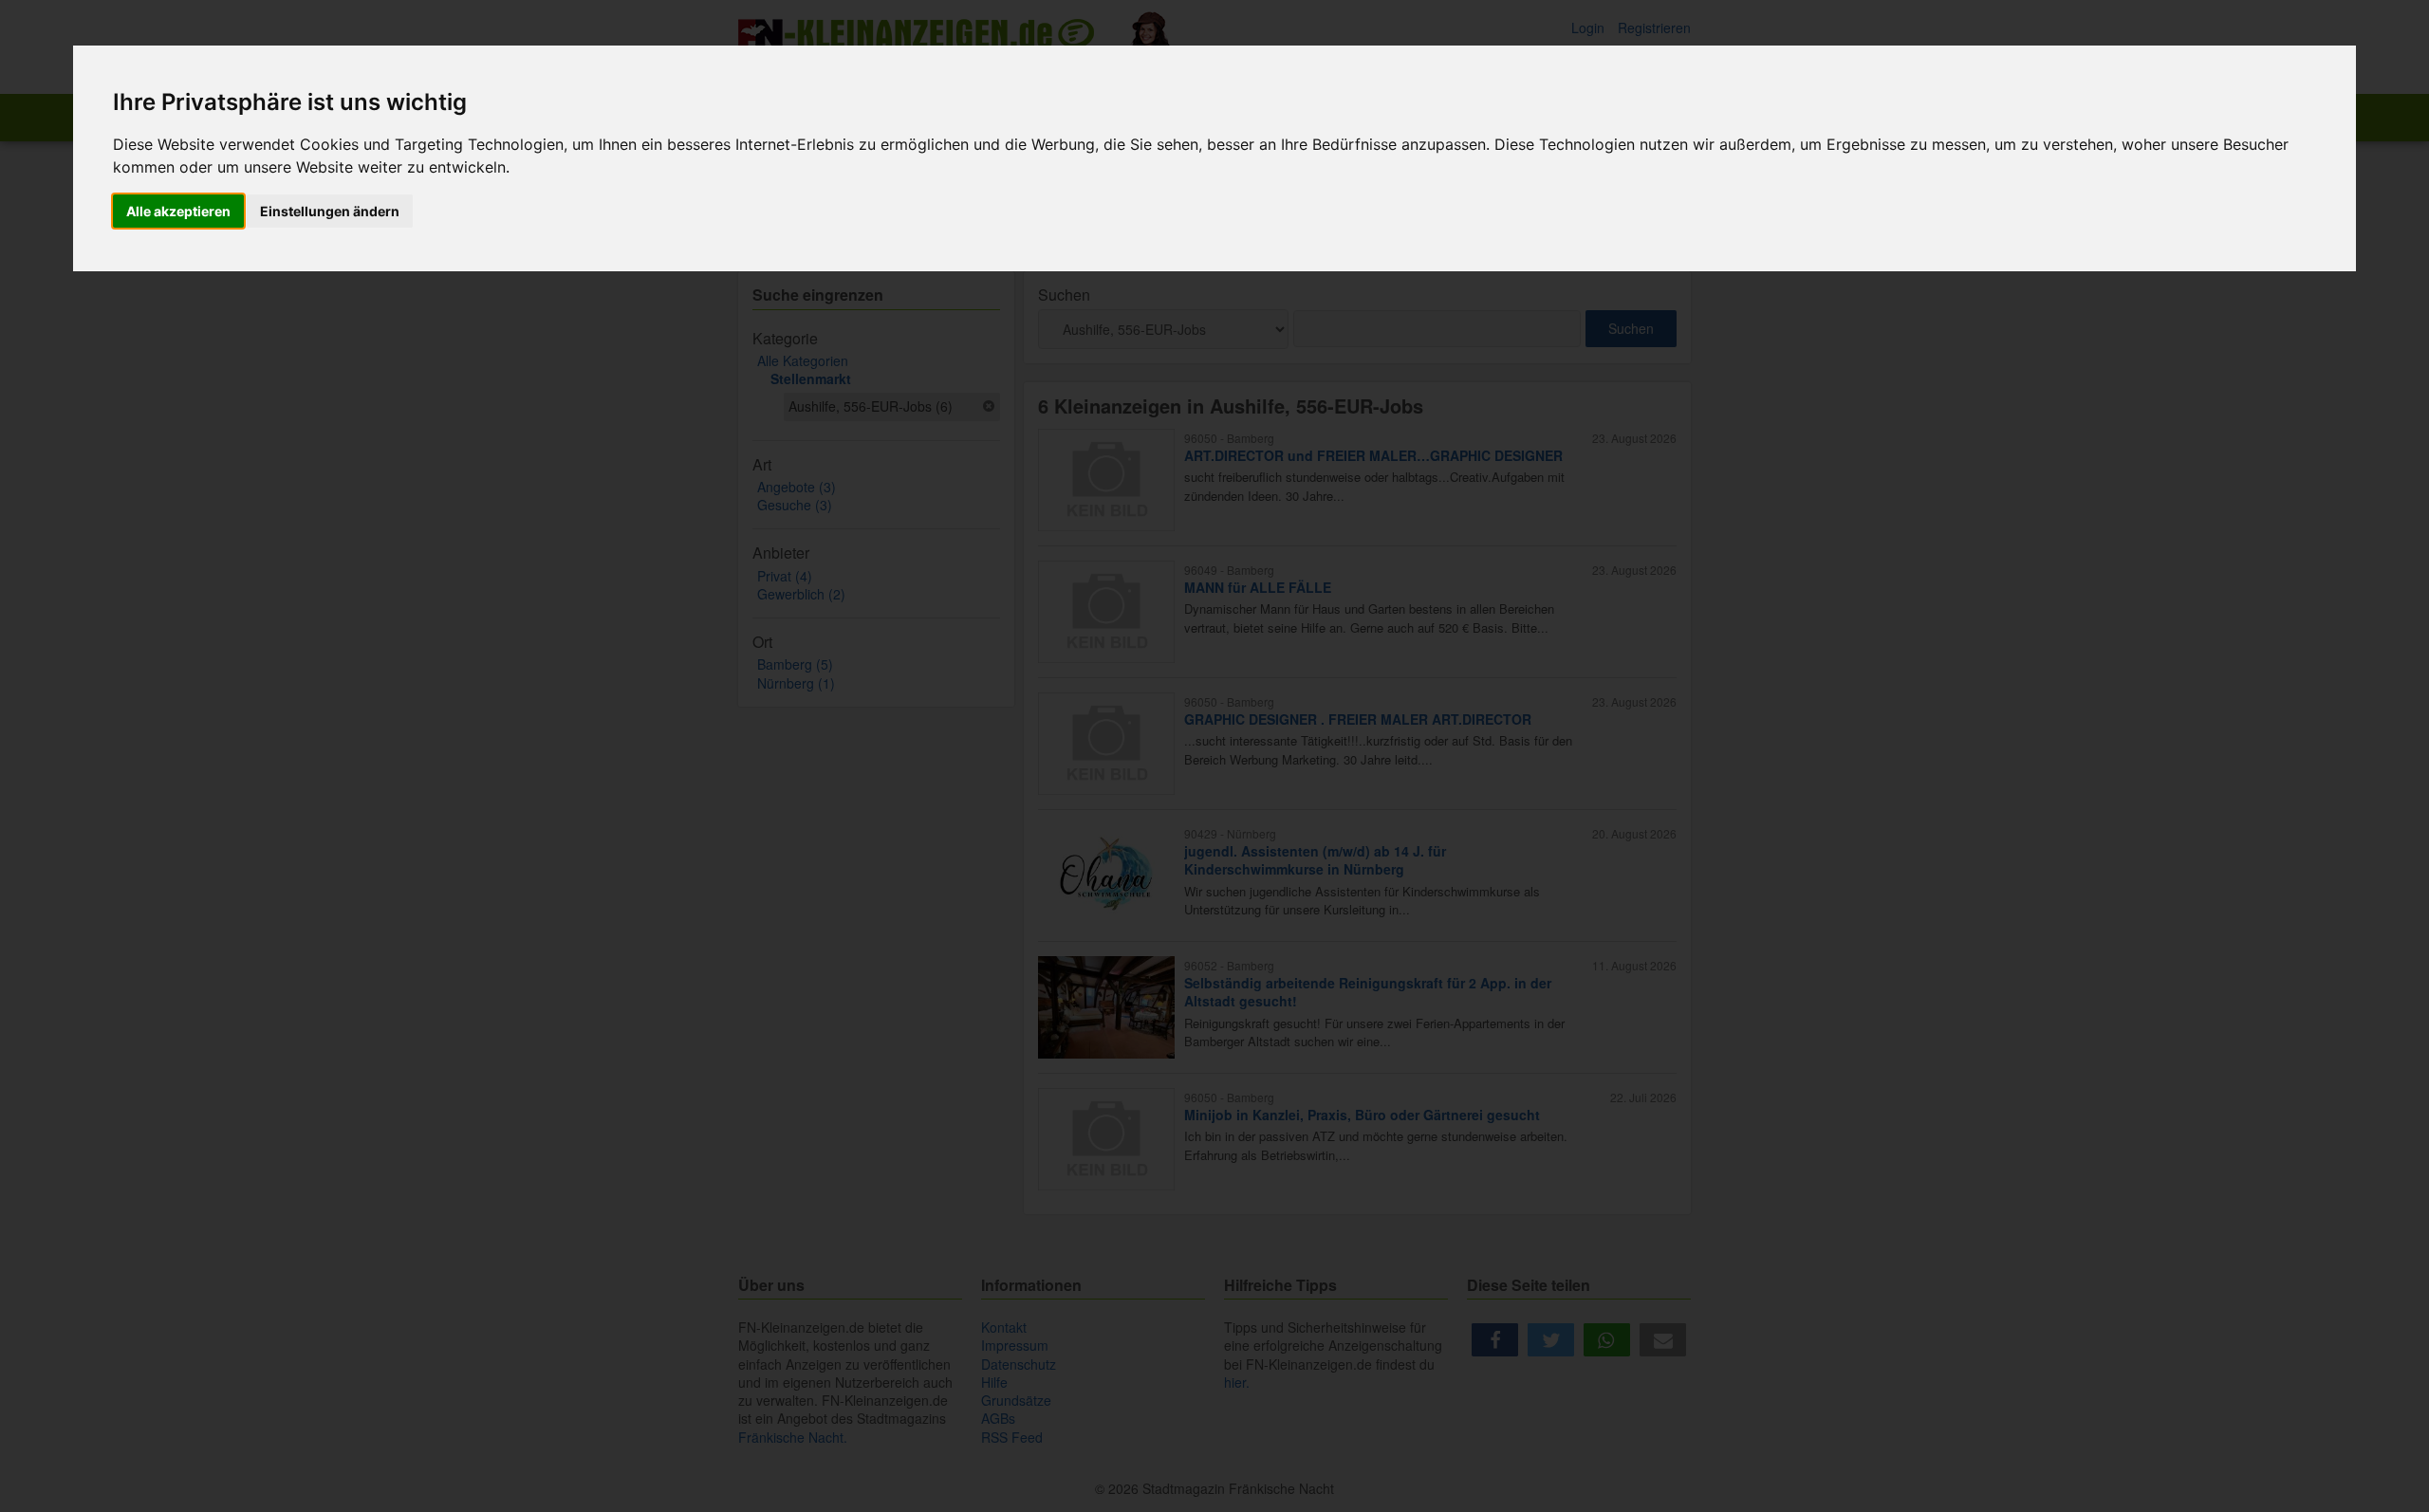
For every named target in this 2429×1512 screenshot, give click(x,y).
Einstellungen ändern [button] (330, 211)
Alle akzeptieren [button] (178, 211)
